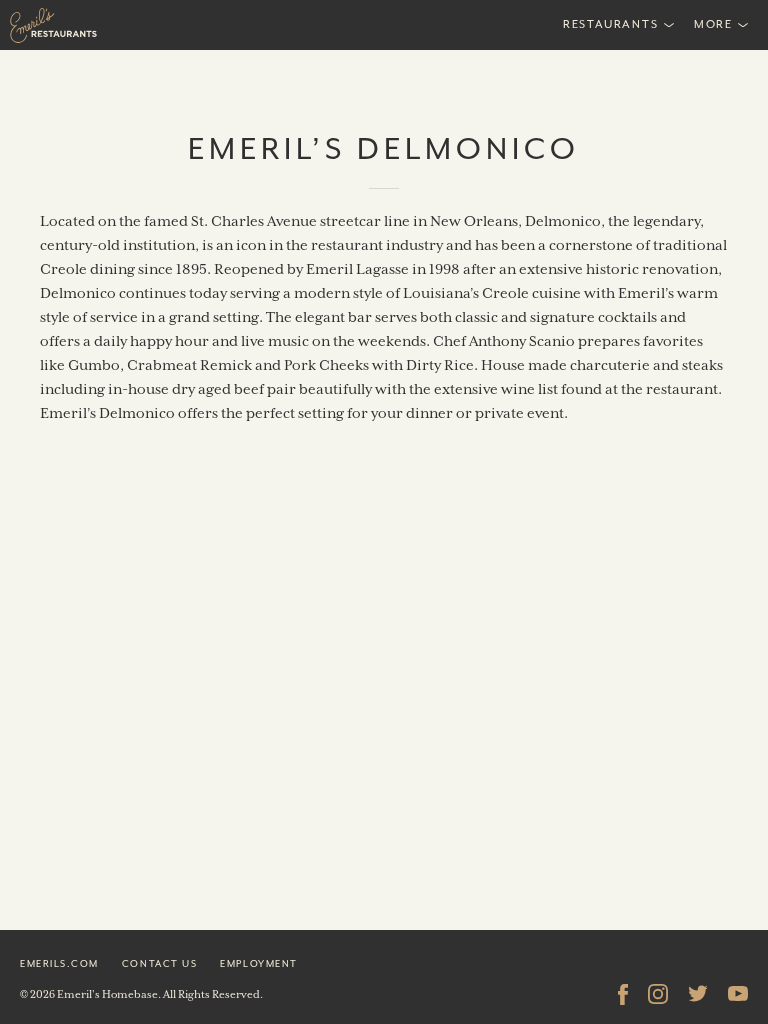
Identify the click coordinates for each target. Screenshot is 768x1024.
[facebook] (623, 994)
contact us (159, 963)
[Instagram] (658, 994)
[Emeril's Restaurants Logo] (100, 25)
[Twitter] (698, 994)
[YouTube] (738, 994)
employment (258, 963)
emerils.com (59, 963)
